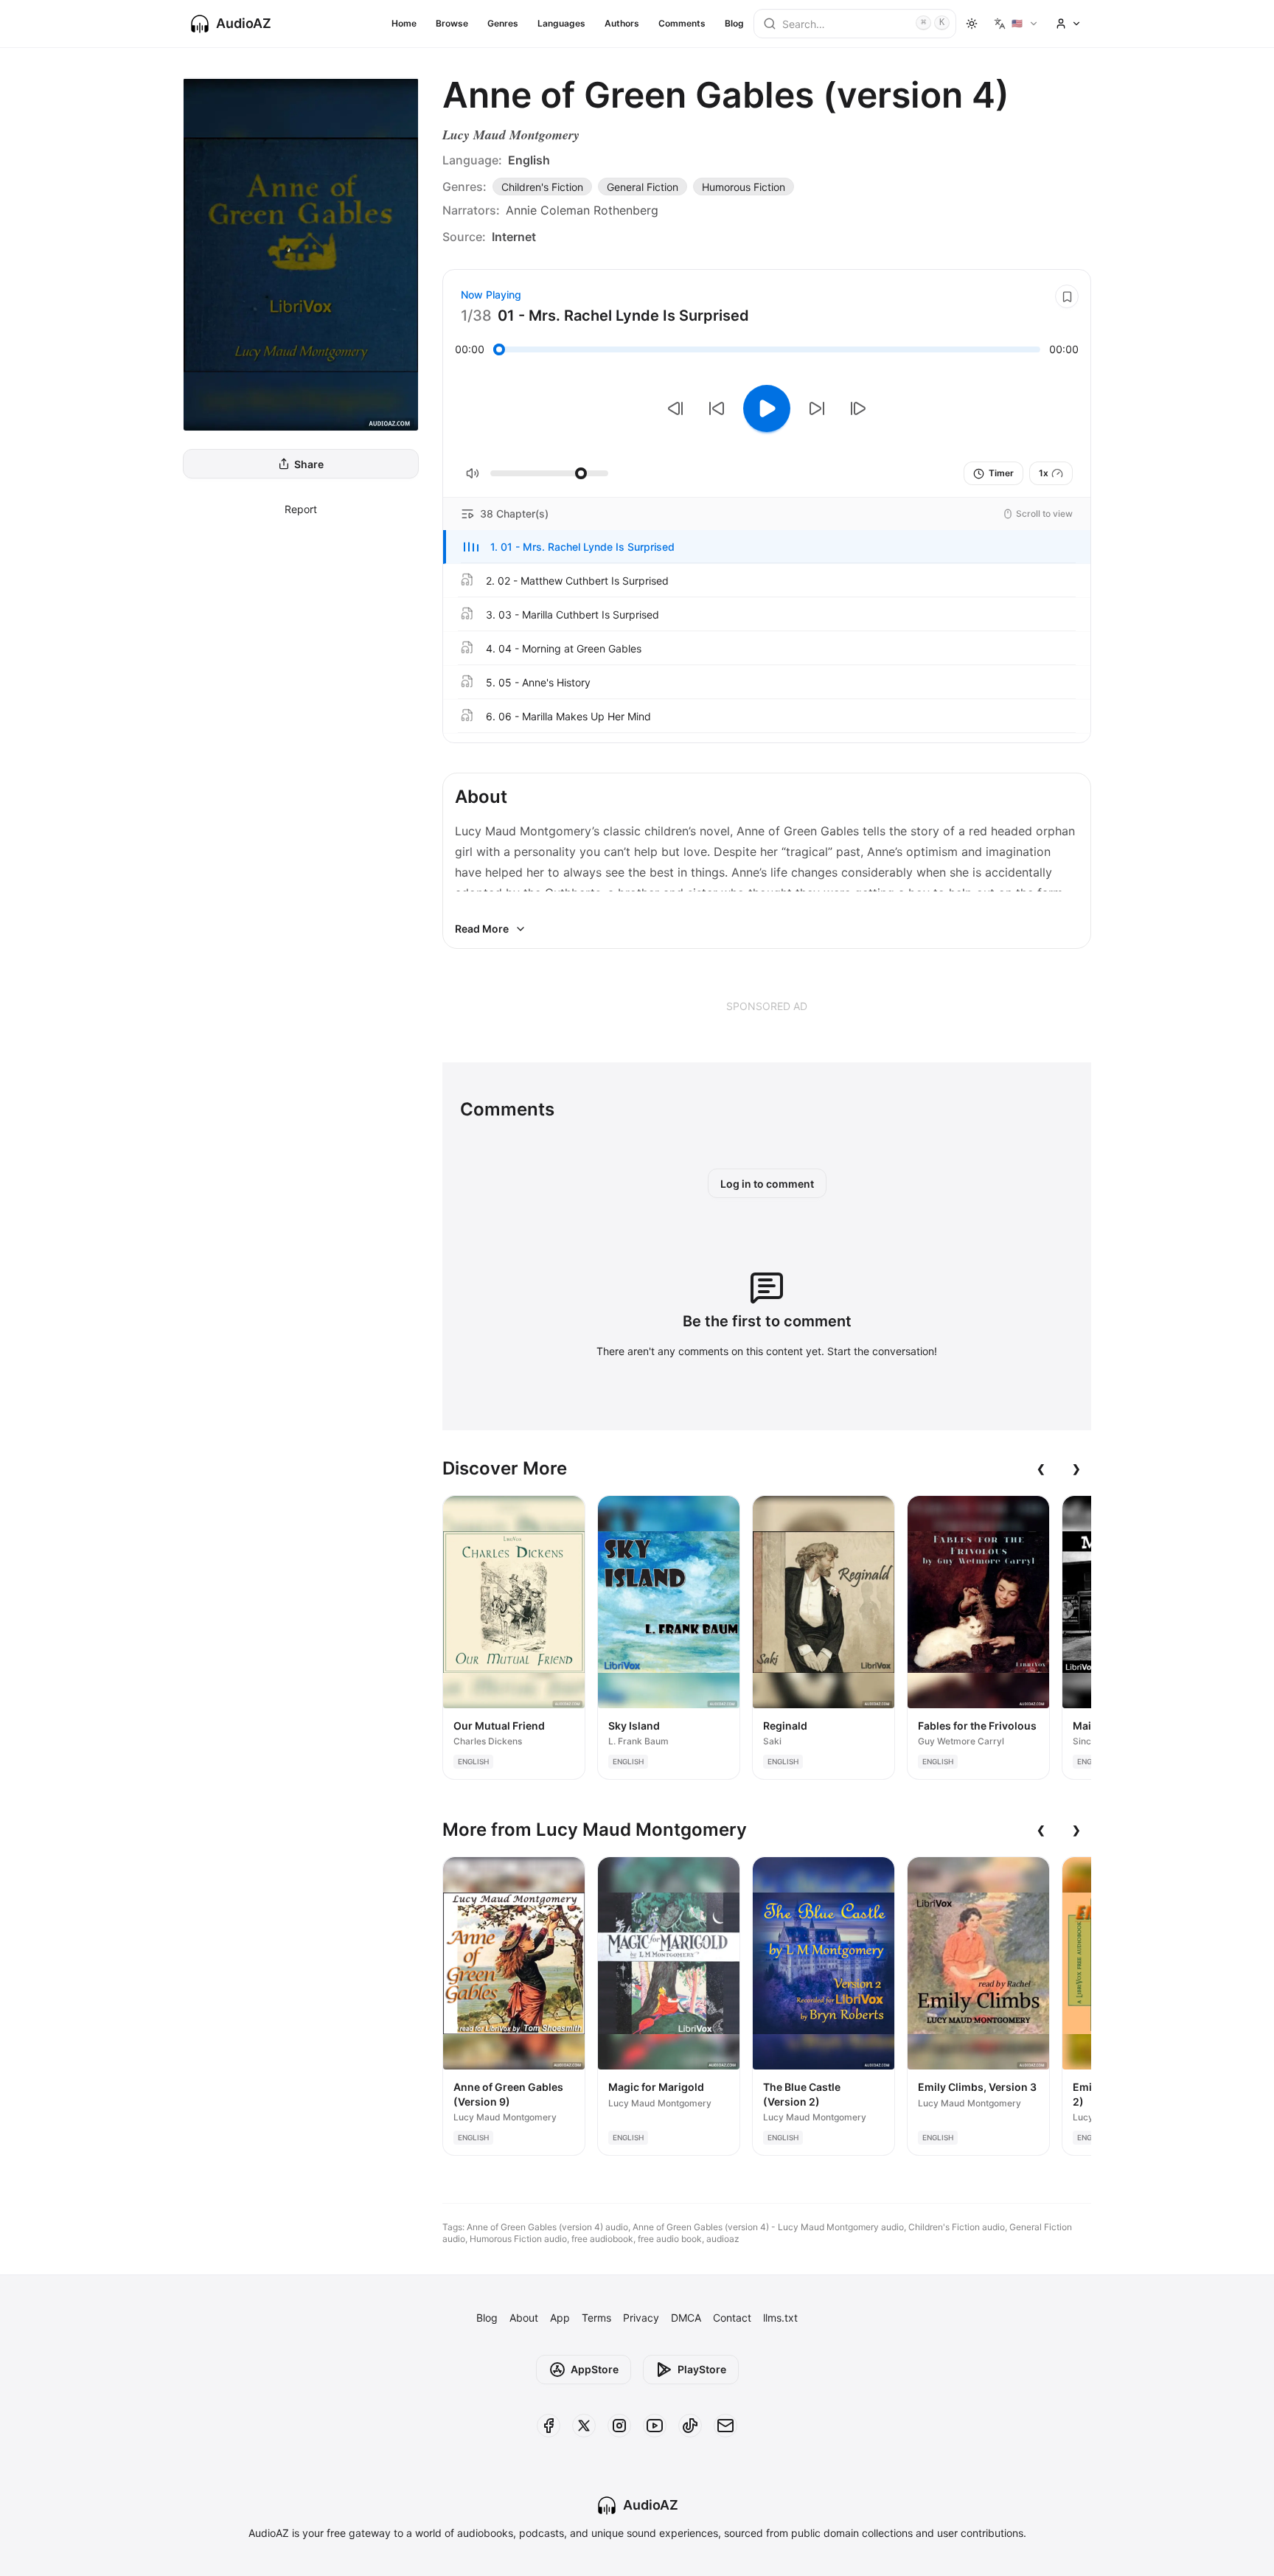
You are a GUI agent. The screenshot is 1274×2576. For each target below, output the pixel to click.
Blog (734, 23)
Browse (452, 23)
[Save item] (1067, 296)
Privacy (641, 2318)
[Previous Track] (675, 408)
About (524, 2318)
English (529, 160)
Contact (732, 2318)
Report (301, 509)
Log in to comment (767, 1184)
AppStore (595, 2369)
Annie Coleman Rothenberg (582, 210)
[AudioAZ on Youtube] (655, 2426)
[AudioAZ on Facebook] (549, 2426)
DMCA (686, 2318)
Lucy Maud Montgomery (511, 135)
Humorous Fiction (744, 187)
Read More (482, 929)
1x (1044, 473)
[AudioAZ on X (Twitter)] (584, 2426)
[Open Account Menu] (1068, 24)
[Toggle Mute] (473, 473)
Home (404, 23)
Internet (514, 237)
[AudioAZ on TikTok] (690, 2426)
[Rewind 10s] (717, 408)
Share (309, 464)
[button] (767, 547)
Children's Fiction (542, 187)
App (560, 2318)
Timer (1001, 473)
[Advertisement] (767, 1006)
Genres (503, 23)
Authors (622, 23)
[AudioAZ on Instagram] (619, 2426)
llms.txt (780, 2318)
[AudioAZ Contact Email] (725, 2426)
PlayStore (702, 2369)
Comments (682, 23)
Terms (596, 2318)
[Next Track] (858, 408)
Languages (561, 23)
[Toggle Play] (767, 408)
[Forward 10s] (817, 408)
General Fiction (643, 187)
